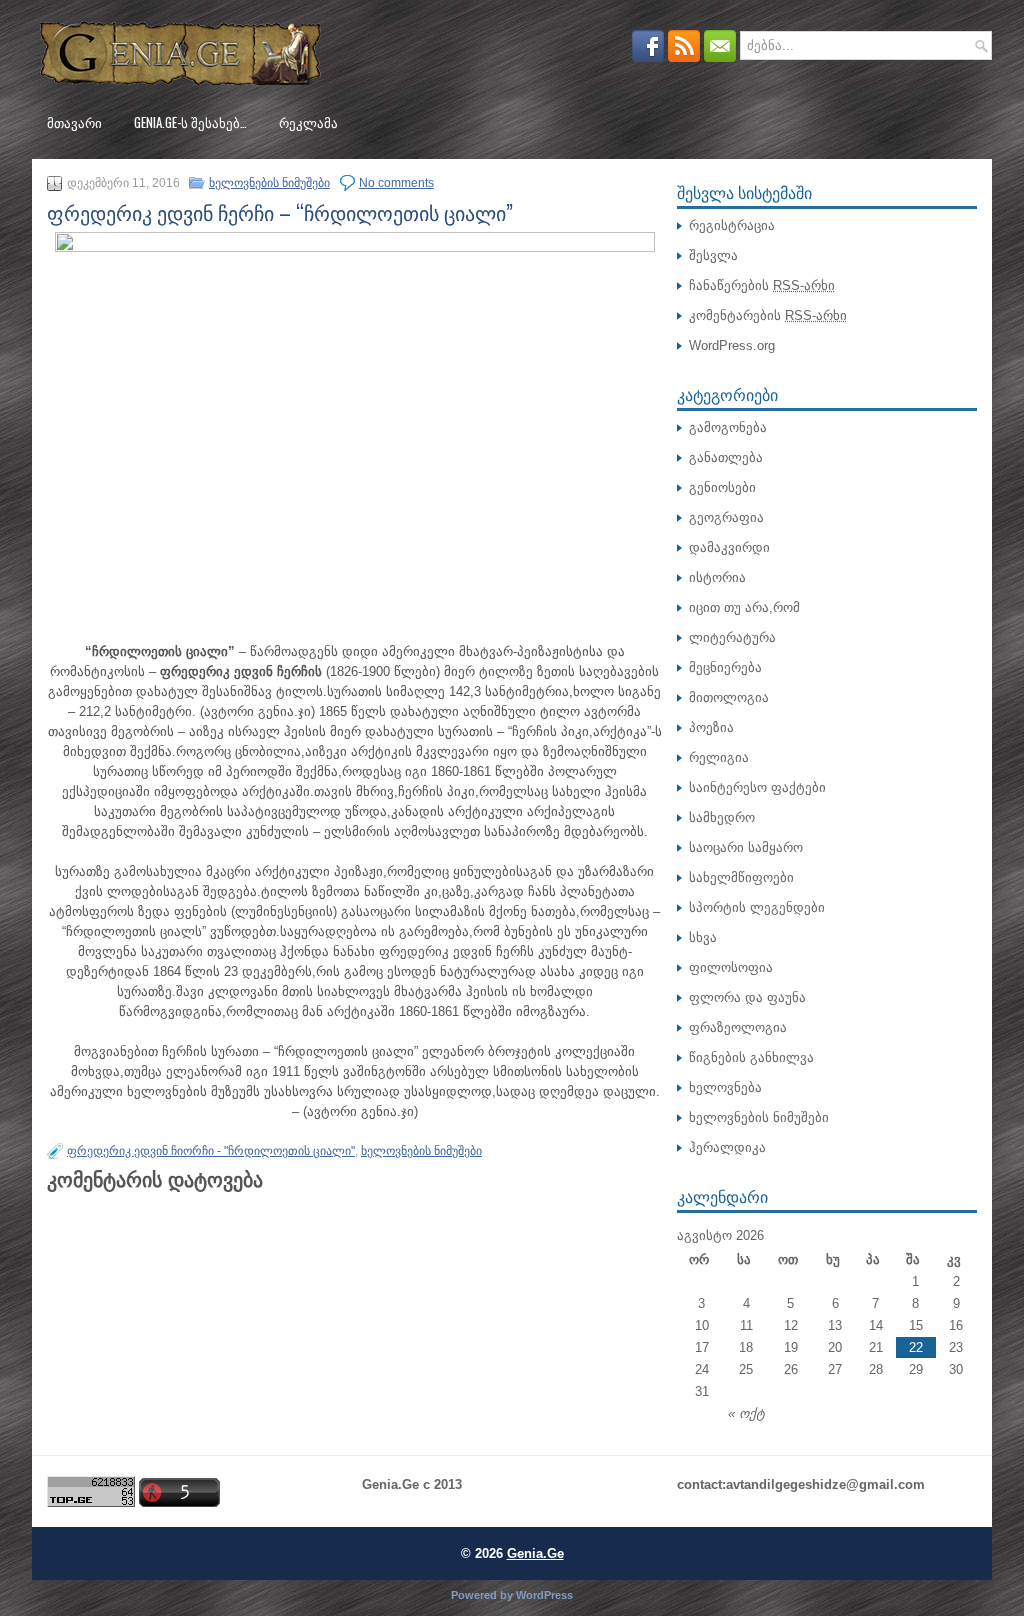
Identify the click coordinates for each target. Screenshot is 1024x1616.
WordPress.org (732, 345)
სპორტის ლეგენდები (757, 907)
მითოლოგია (729, 697)
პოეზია (711, 727)
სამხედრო (722, 817)
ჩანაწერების (762, 285)
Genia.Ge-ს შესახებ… (190, 122)
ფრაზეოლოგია (738, 1027)
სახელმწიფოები (741, 877)
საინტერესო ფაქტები (757, 787)
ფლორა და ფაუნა (747, 997)
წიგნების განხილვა (751, 1057)
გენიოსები (722, 487)
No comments (396, 183)
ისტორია (717, 577)
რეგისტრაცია (732, 225)
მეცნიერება (725, 667)
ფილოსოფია (731, 967)
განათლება (726, 457)
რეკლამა (308, 122)
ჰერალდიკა (727, 1147)
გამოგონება (728, 427)
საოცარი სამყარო (746, 847)
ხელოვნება (725, 1087)
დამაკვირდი (729, 547)
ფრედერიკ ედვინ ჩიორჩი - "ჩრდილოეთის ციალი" (211, 1151)
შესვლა (713, 255)
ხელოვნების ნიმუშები (269, 183)
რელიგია (719, 757)
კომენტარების (768, 315)
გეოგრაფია (726, 517)
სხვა (703, 937)
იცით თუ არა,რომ (744, 607)
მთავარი (74, 122)
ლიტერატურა (732, 637)
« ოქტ (746, 1413)
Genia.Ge (535, 1553)
